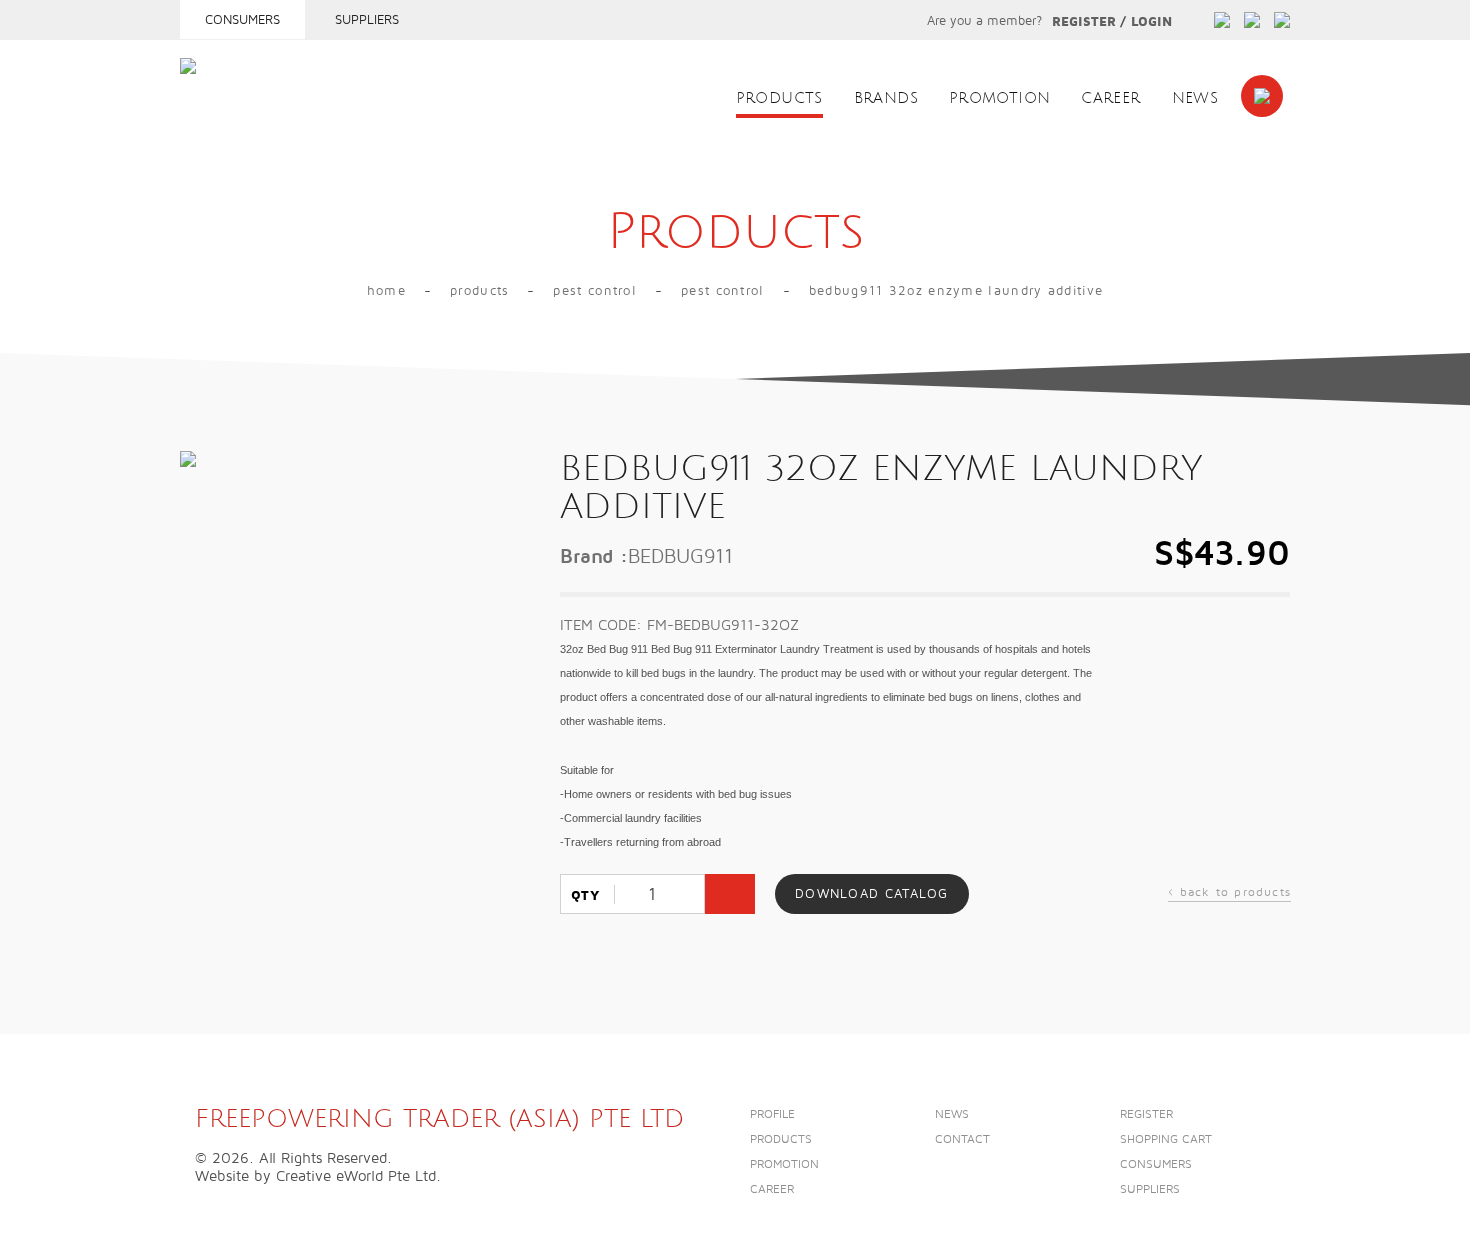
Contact (962, 1139)
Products (779, 98)
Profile (772, 1114)
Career (1110, 98)
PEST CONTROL (723, 291)
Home (386, 291)
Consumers (242, 20)
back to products (1229, 894)
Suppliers (367, 20)
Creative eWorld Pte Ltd (356, 1176)
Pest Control (595, 291)
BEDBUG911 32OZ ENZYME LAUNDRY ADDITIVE (956, 291)
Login (1151, 22)
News (1195, 98)
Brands (886, 98)
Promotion (999, 98)
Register (1084, 22)
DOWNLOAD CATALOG (872, 894)
